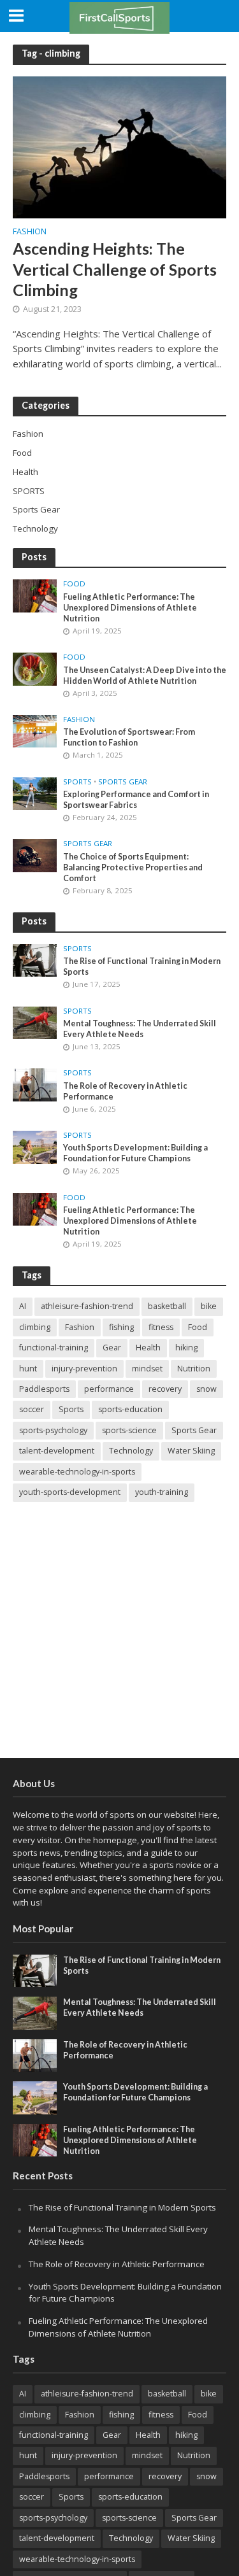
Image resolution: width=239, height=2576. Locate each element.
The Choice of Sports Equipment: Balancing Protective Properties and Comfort (133, 867)
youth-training (162, 1492)
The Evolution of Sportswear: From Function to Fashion (129, 737)
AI (23, 1306)
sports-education (130, 1409)
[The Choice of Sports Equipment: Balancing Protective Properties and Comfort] (35, 855)
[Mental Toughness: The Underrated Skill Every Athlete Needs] (35, 1022)
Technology (131, 1451)
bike (209, 1306)
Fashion (30, 232)
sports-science (129, 1430)
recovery (165, 1389)
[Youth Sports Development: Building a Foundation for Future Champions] (35, 1146)
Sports (71, 1409)
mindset (147, 1369)
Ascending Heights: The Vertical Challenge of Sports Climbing (115, 269)
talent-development (57, 1451)
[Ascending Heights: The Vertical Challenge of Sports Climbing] (119, 146)
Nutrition (194, 1369)
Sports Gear (123, 782)
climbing (35, 1327)
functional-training (54, 1348)
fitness (161, 1327)
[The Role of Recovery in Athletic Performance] (35, 1084)
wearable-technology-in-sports (77, 1472)
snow (206, 1389)
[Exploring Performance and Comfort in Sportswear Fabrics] (35, 793)
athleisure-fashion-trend (87, 1306)
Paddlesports (44, 1389)
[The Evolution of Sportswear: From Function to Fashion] (35, 730)
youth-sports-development (70, 1492)
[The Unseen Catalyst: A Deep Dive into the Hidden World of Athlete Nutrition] (35, 668)
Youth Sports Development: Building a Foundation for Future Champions (135, 1153)
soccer (32, 1409)
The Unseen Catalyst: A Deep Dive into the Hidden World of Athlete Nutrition (145, 676)
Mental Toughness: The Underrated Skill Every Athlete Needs (140, 1029)
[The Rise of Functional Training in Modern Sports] (35, 959)
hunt (28, 1369)
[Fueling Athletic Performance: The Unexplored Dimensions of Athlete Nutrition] (35, 595)
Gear (112, 1348)
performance (109, 1389)
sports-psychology (53, 1430)
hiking (186, 1348)
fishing (121, 1327)
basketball (167, 1306)
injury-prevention (84, 1369)
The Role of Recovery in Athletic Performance (125, 1091)
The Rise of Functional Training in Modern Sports (142, 966)
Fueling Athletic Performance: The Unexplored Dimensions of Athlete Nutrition (130, 608)
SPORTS (77, 782)
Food (74, 584)
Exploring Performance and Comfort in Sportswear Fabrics (136, 800)
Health (148, 1348)
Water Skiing (191, 1451)
